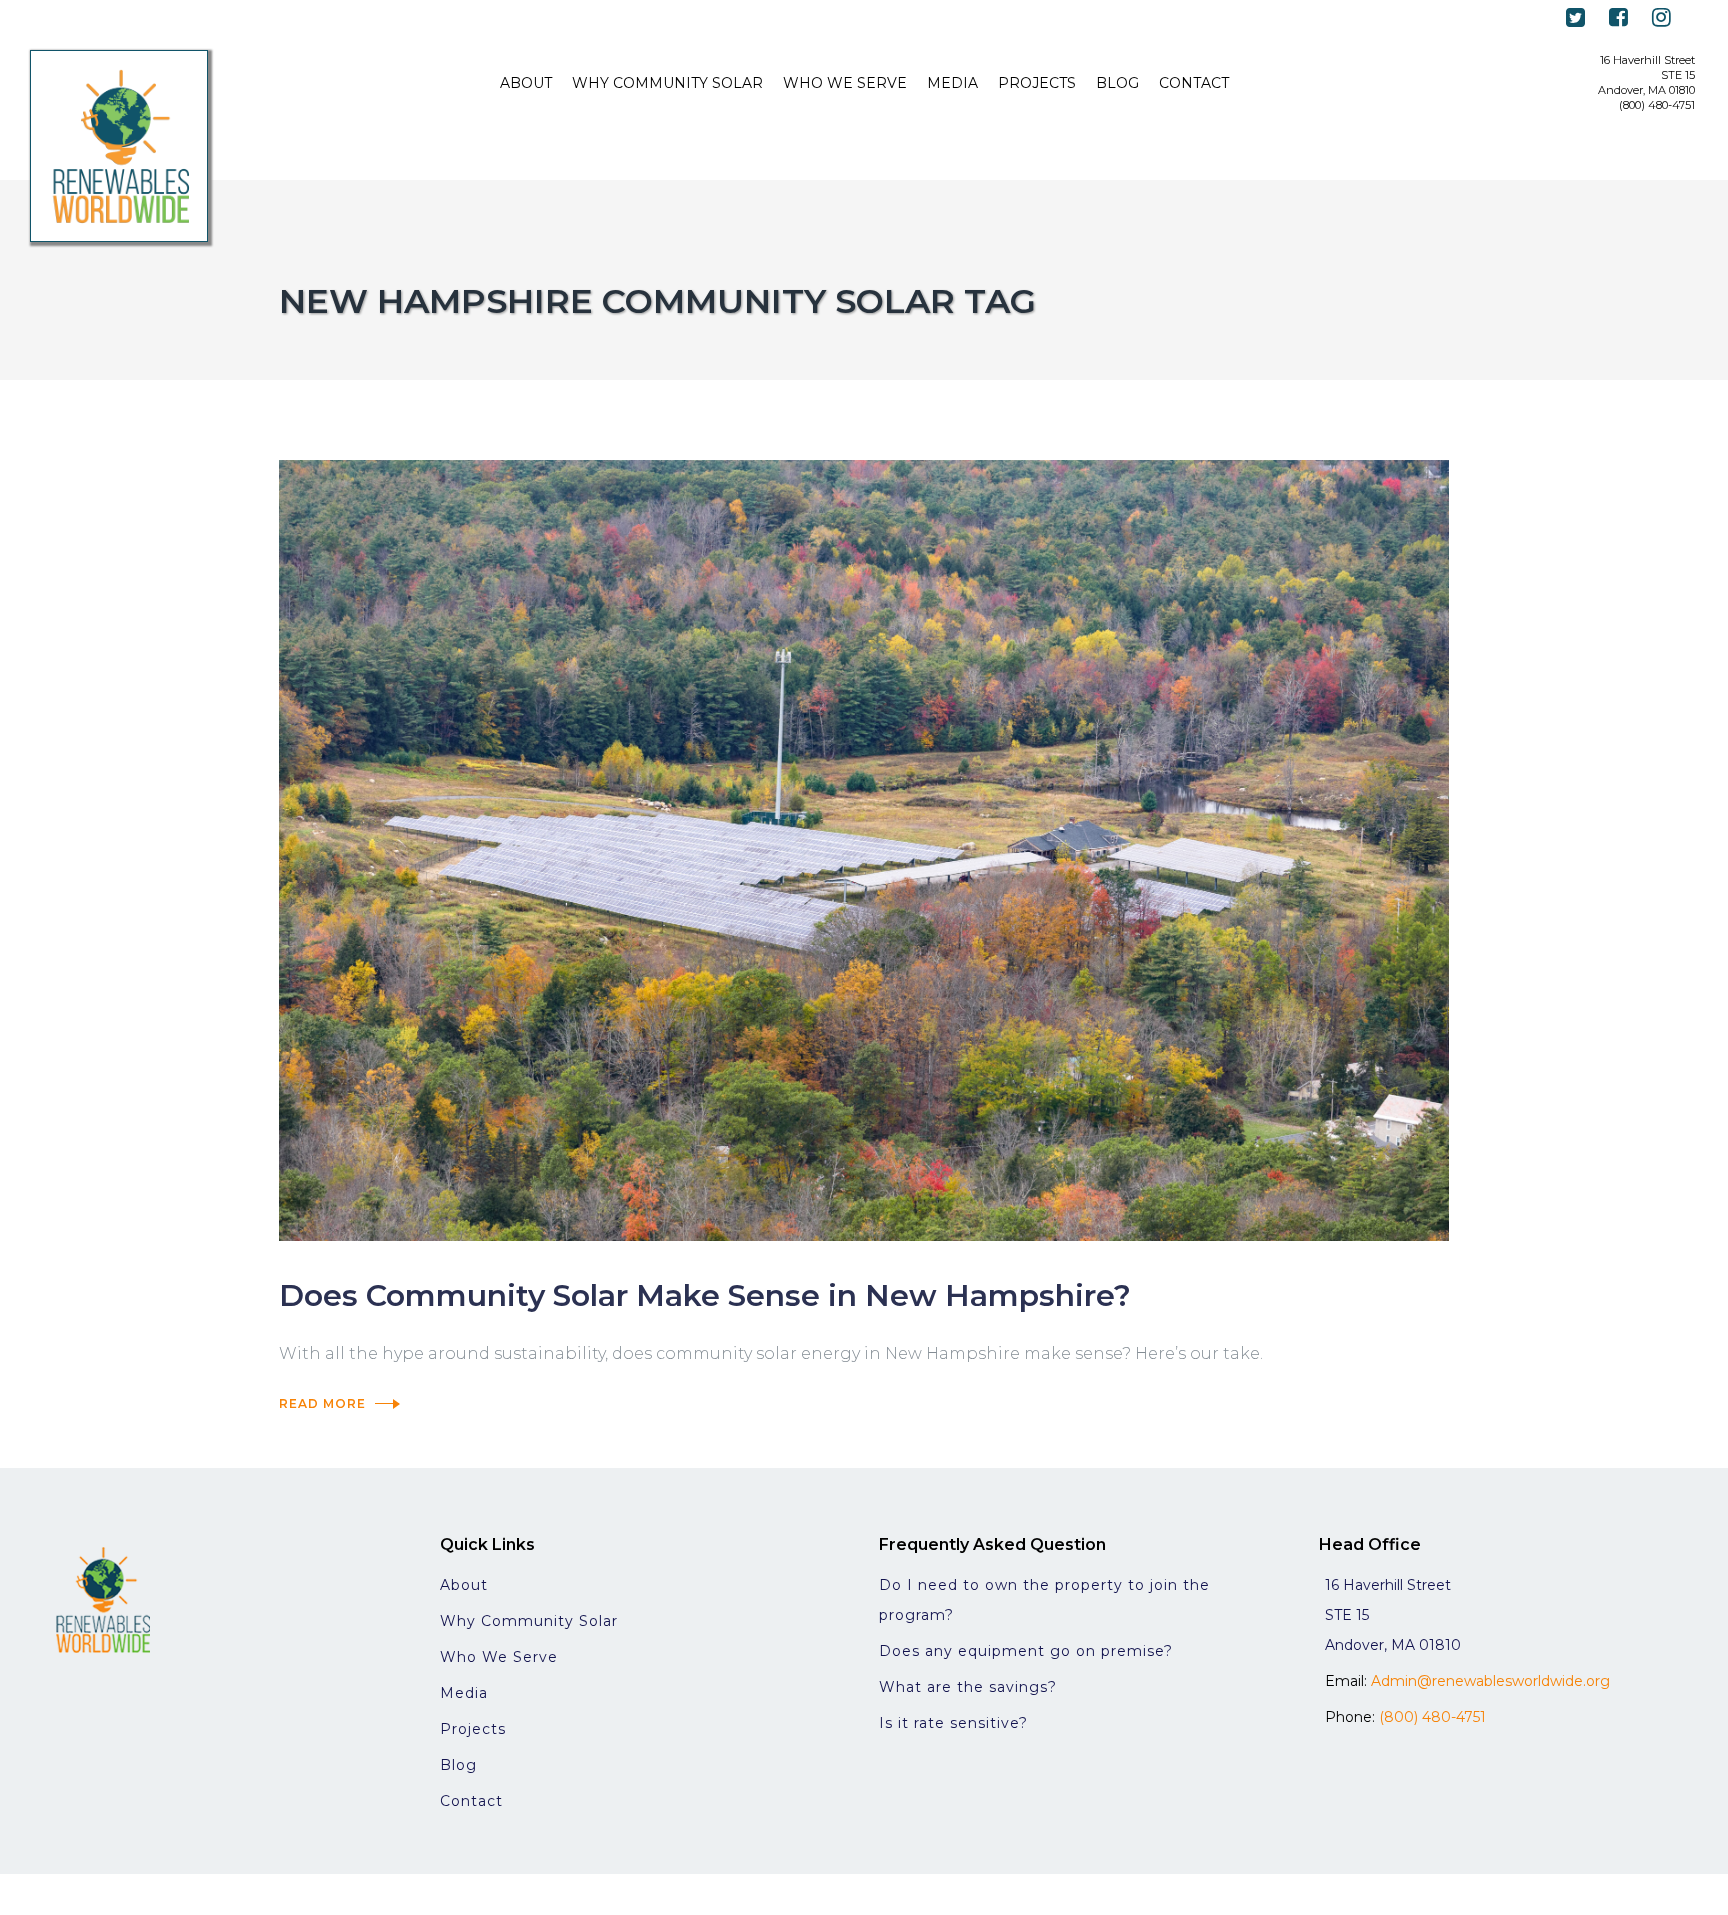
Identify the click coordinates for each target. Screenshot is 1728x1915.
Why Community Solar (529, 1621)
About (464, 1585)
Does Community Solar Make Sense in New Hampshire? (705, 1295)
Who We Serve (499, 1657)
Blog (458, 1765)
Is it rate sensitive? (953, 1723)
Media (464, 1693)
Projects (473, 1729)
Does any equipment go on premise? (1026, 1651)
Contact (471, 1801)
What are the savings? (968, 1687)
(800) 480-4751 (1432, 1717)
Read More (322, 1403)
